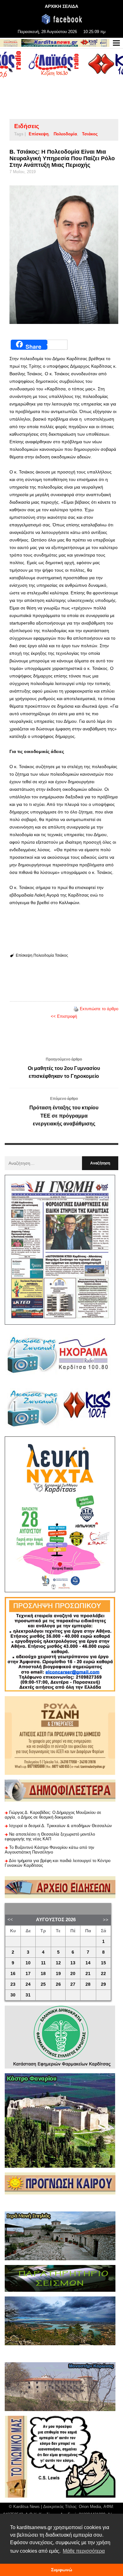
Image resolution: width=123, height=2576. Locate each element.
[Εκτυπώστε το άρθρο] (76, 1009)
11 (43, 1963)
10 (28, 1963)
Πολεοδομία (65, 134)
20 (73, 1974)
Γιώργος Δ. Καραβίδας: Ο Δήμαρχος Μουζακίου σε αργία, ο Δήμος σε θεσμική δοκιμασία (53, 1815)
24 (28, 1984)
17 (28, 1974)
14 (88, 1963)
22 (103, 1974)
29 (103, 1984)
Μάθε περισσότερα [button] (84, 2551)
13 (73, 1963)
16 (13, 1974)
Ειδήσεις (27, 126)
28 (88, 1984)
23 (13, 1984)
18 (43, 1974)
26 (58, 1984)
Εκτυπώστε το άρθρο (99, 1009)
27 (73, 1984)
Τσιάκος (90, 134)
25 (43, 1984)
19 (58, 1974)
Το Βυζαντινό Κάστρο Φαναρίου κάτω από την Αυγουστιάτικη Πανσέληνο (50, 1850)
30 (13, 1995)
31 (28, 1995)
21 (88, 1974)
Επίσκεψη (39, 134)
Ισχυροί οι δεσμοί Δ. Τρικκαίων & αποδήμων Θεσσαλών (61, 1826)
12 (58, 1963)
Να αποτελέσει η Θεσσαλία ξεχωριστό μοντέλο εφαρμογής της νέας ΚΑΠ (50, 1837)
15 (103, 1963)
